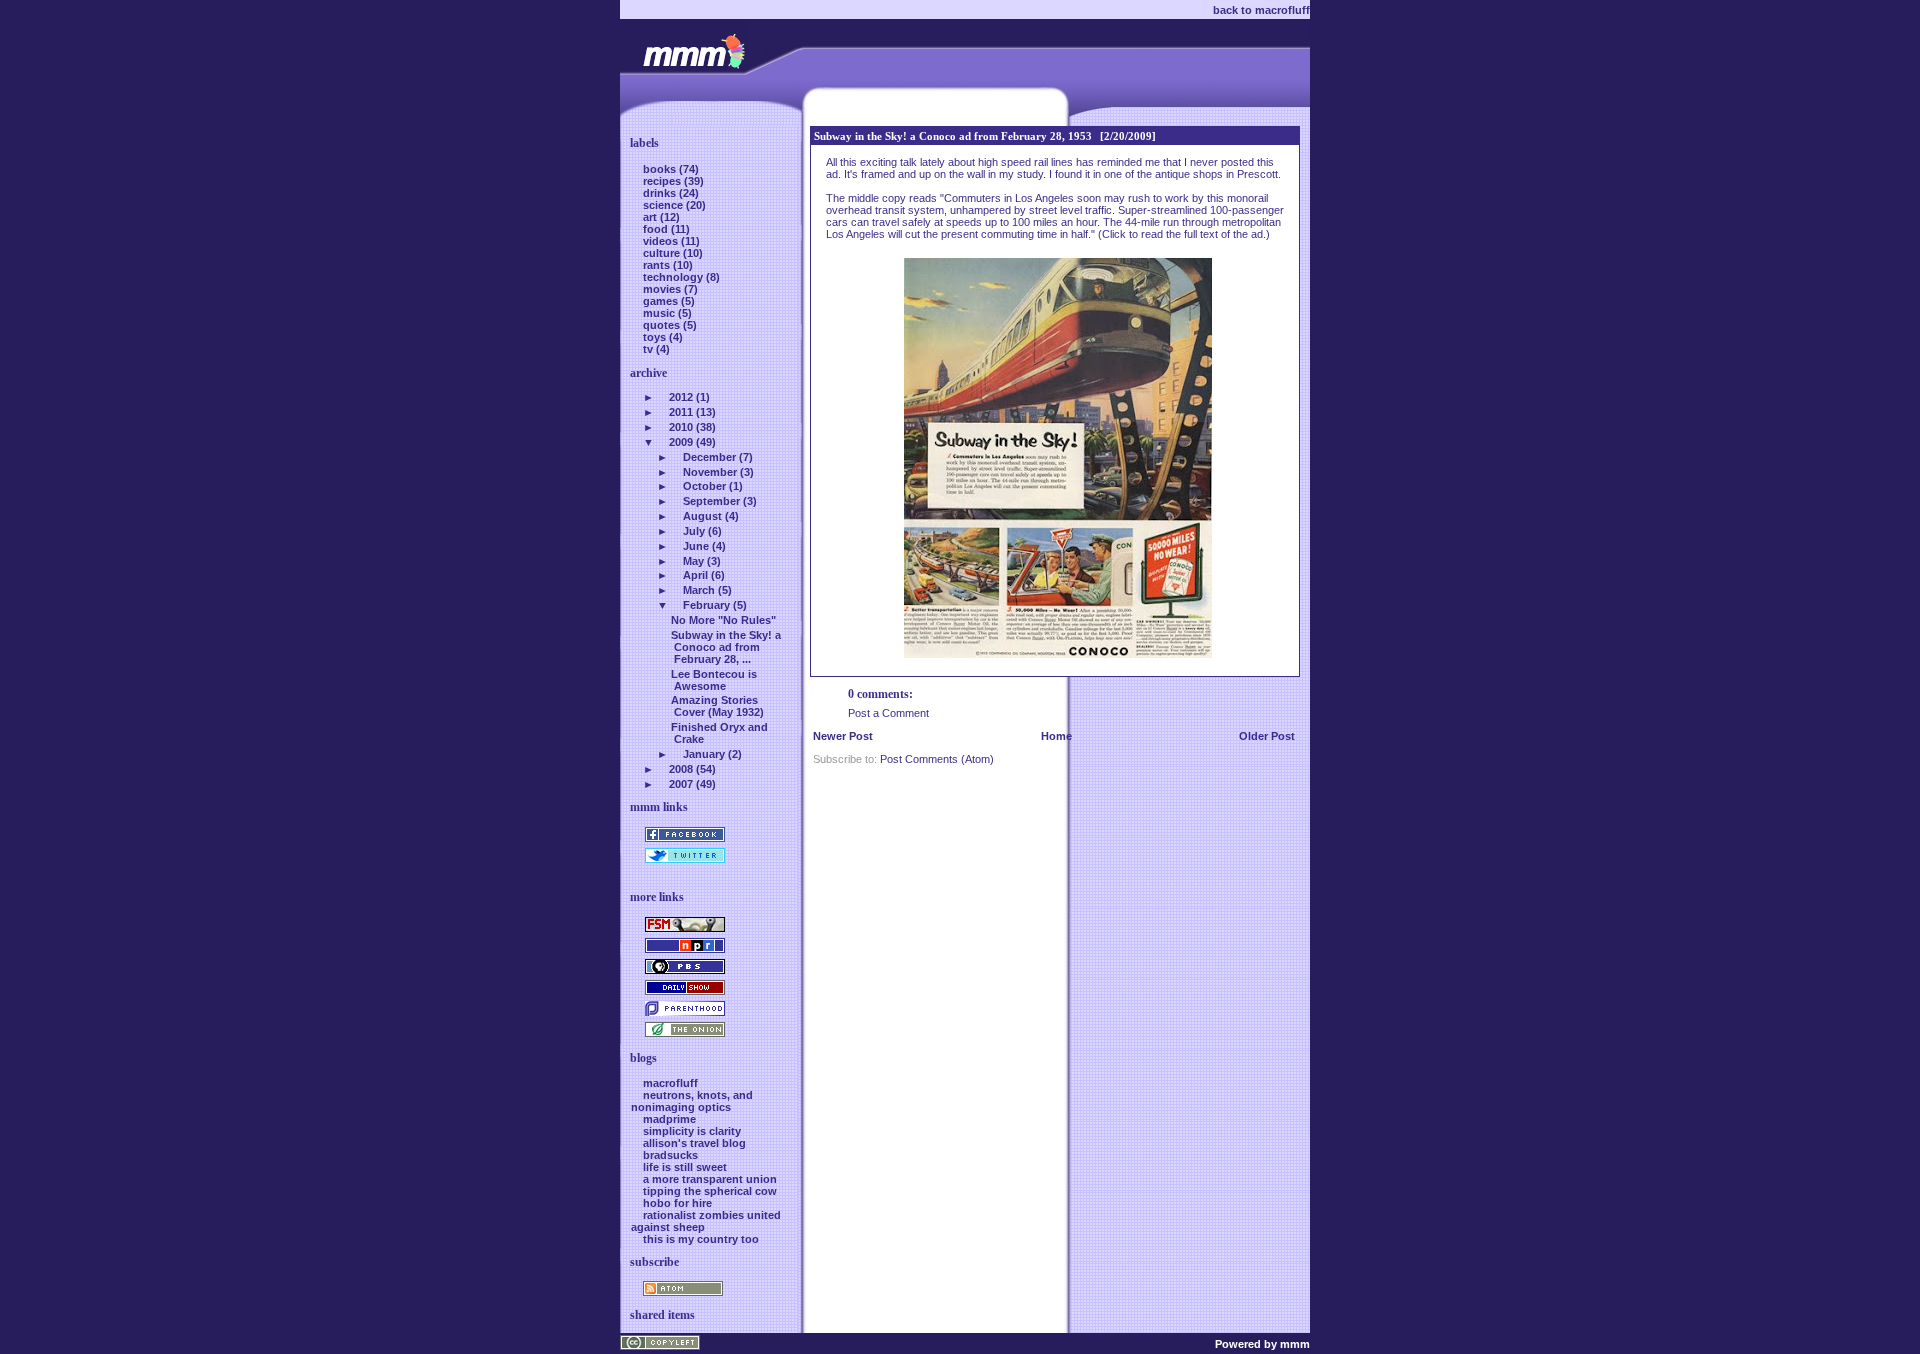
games (662, 301)
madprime (669, 1119)
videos (662, 241)
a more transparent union (710, 1179)
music (660, 313)
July (694, 531)
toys (656, 337)
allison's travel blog (694, 1143)
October (704, 486)
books (661, 169)
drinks (661, 193)
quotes (663, 325)
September (711, 501)
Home (1056, 736)
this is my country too (701, 1239)
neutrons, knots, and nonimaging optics (692, 1101)
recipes (663, 181)
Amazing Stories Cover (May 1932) (717, 706)
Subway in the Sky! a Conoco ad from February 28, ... (726, 647)
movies (663, 289)
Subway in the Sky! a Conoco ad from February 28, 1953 (953, 136)
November (710, 472)
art (651, 217)
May (693, 561)
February (706, 605)
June (696, 546)
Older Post (1267, 736)
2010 (681, 427)
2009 (681, 442)
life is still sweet (685, 1167)
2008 (681, 769)
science (664, 205)
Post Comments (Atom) (937, 759)
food (657, 229)
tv (649, 349)
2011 (681, 412)
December (709, 457)
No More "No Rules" (723, 620)
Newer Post (843, 736)
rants (658, 265)
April (695, 575)
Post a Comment (888, 713)
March (699, 590)
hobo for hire (677, 1203)
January (704, 754)
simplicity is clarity (692, 1131)
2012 (681, 397)
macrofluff (670, 1083)
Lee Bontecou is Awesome (714, 680)
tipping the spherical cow (710, 1191)
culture (663, 253)
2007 (681, 784)
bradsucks (670, 1155)
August (702, 516)
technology (674, 277)
